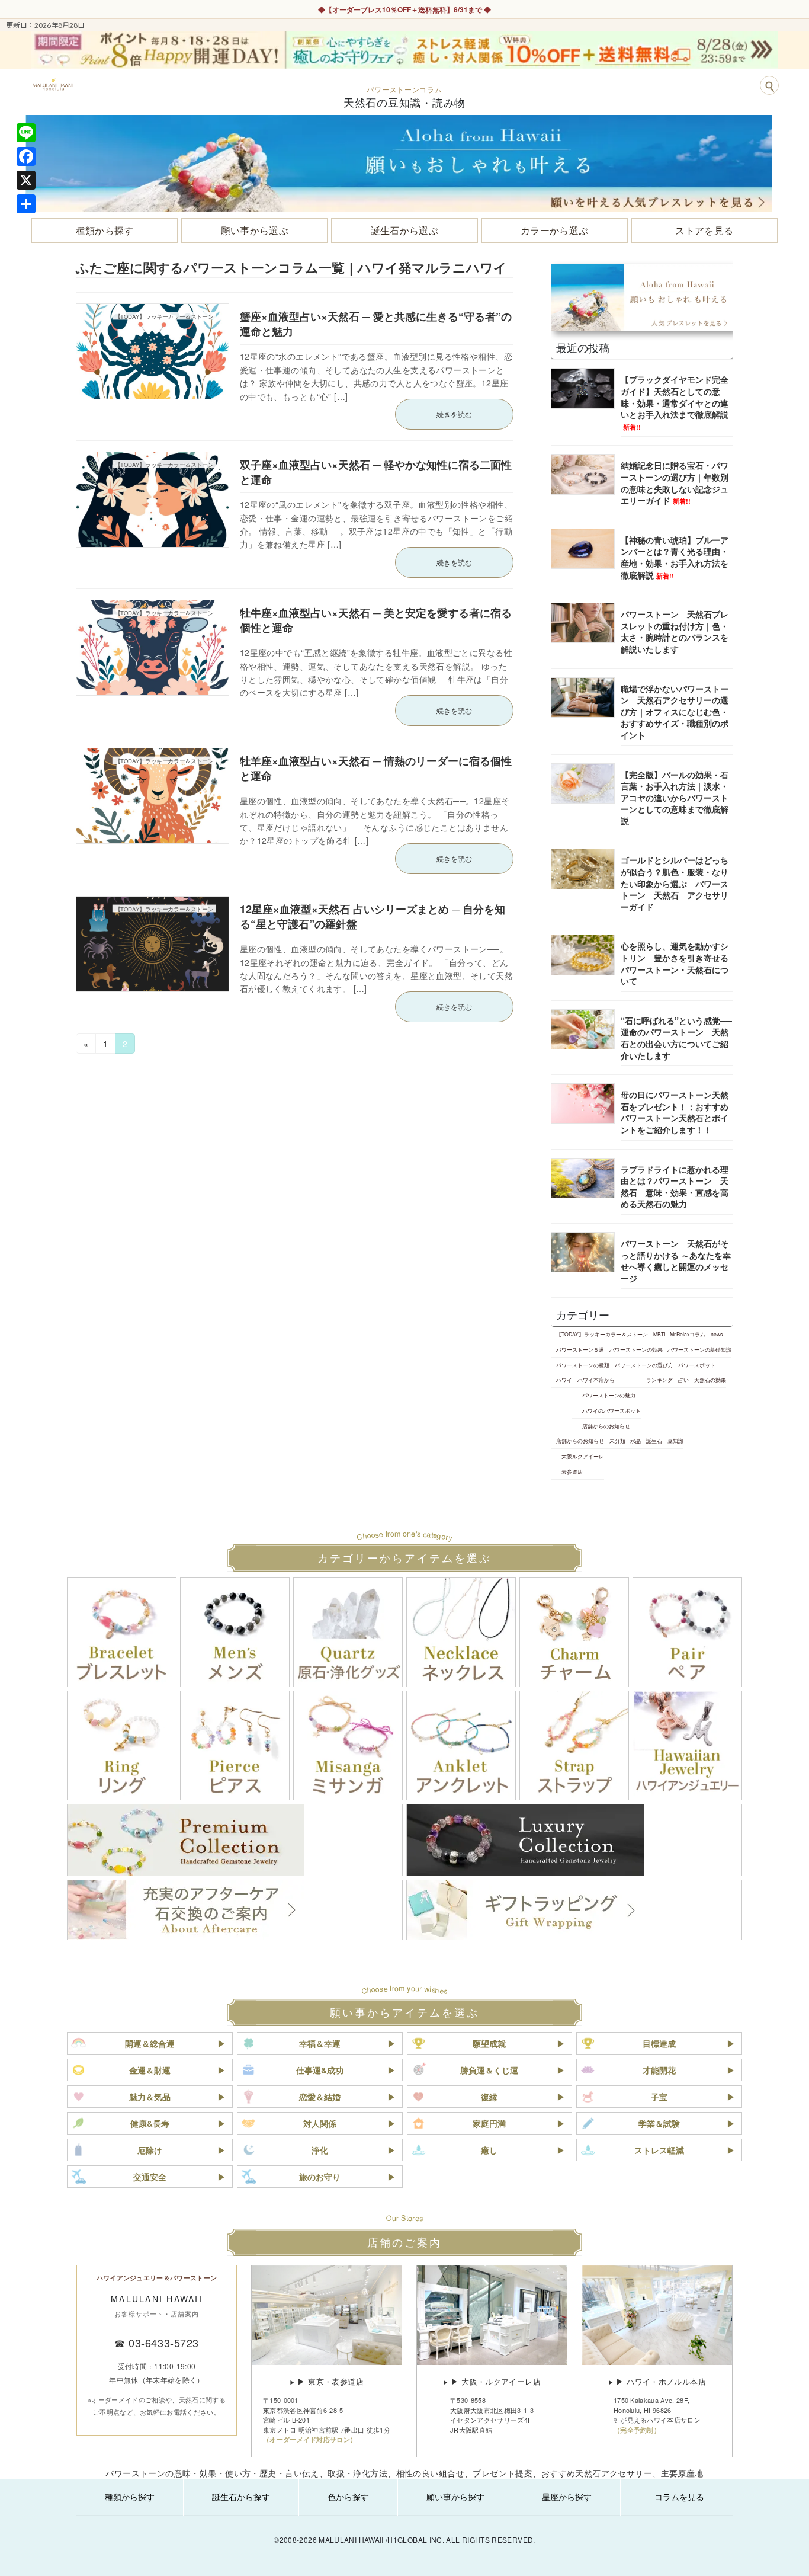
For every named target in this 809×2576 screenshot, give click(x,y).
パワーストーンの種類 (583, 1365)
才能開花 (659, 2070)
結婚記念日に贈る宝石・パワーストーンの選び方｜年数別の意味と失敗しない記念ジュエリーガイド (675, 483)
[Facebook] (26, 156)
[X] (26, 180)
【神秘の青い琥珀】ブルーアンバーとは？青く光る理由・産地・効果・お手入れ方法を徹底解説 (675, 557)
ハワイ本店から (596, 1380)
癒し (489, 2150)
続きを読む (454, 414)
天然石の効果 (710, 1380)
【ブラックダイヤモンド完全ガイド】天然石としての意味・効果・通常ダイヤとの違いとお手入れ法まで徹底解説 (675, 402)
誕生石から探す (241, 2497)
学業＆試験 (659, 2123)
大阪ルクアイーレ (583, 1456)
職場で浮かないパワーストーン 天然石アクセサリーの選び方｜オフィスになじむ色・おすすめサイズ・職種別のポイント (675, 712)
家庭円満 (489, 2123)
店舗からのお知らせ (606, 1426)
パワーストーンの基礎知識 (699, 1349)
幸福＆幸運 (320, 2043)
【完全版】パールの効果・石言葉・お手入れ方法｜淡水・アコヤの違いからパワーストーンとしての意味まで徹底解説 (675, 798)
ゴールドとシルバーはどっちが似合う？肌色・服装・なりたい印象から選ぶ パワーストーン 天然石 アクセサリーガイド (675, 883)
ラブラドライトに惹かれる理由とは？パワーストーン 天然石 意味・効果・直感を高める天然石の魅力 (675, 1187)
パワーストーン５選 (580, 1349)
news (717, 1334)
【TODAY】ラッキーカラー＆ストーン (602, 1334)
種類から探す (130, 2497)
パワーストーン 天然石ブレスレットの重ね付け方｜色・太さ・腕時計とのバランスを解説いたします (675, 631)
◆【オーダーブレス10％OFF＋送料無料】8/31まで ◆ (404, 9)
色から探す (348, 2497)
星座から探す (567, 2497)
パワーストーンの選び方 (644, 1365)
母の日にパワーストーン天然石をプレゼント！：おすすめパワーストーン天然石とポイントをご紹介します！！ (675, 1112)
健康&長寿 (150, 2123)
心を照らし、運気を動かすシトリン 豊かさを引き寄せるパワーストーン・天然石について (675, 963)
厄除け (150, 2150)
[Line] (26, 133)
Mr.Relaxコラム (688, 1334)
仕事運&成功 (320, 2070)
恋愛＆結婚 (320, 2097)
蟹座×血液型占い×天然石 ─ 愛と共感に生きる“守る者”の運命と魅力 (376, 324)
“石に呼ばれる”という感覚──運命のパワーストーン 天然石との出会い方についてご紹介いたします (676, 1038)
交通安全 (150, 2177)
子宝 (659, 2097)
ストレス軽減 (659, 2150)
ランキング (659, 1380)
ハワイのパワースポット (611, 1410)
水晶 (635, 1441)
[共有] (26, 204)
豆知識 (675, 1441)
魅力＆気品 (150, 2097)
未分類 (617, 1441)
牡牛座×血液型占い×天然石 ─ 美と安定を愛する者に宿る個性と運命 (376, 620)
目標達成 (659, 2043)
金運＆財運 (150, 2070)
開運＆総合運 (150, 2043)
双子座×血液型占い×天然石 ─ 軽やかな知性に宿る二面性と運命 (376, 472)
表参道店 (572, 1471)
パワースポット (697, 1365)
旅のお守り (320, 2177)
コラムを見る (679, 2497)
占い (683, 1380)
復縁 (489, 2097)
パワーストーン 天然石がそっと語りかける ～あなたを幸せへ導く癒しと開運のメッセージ (676, 1261)
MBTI (659, 1334)
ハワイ (564, 1380)
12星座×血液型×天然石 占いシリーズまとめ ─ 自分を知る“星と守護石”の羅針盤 (373, 916)
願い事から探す (455, 2497)
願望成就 (489, 2043)
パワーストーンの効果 (636, 1349)
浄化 (320, 2150)
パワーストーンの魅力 (609, 1395)
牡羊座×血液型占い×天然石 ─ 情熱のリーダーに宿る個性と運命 (376, 768)
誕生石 (654, 1441)
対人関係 (320, 2123)
